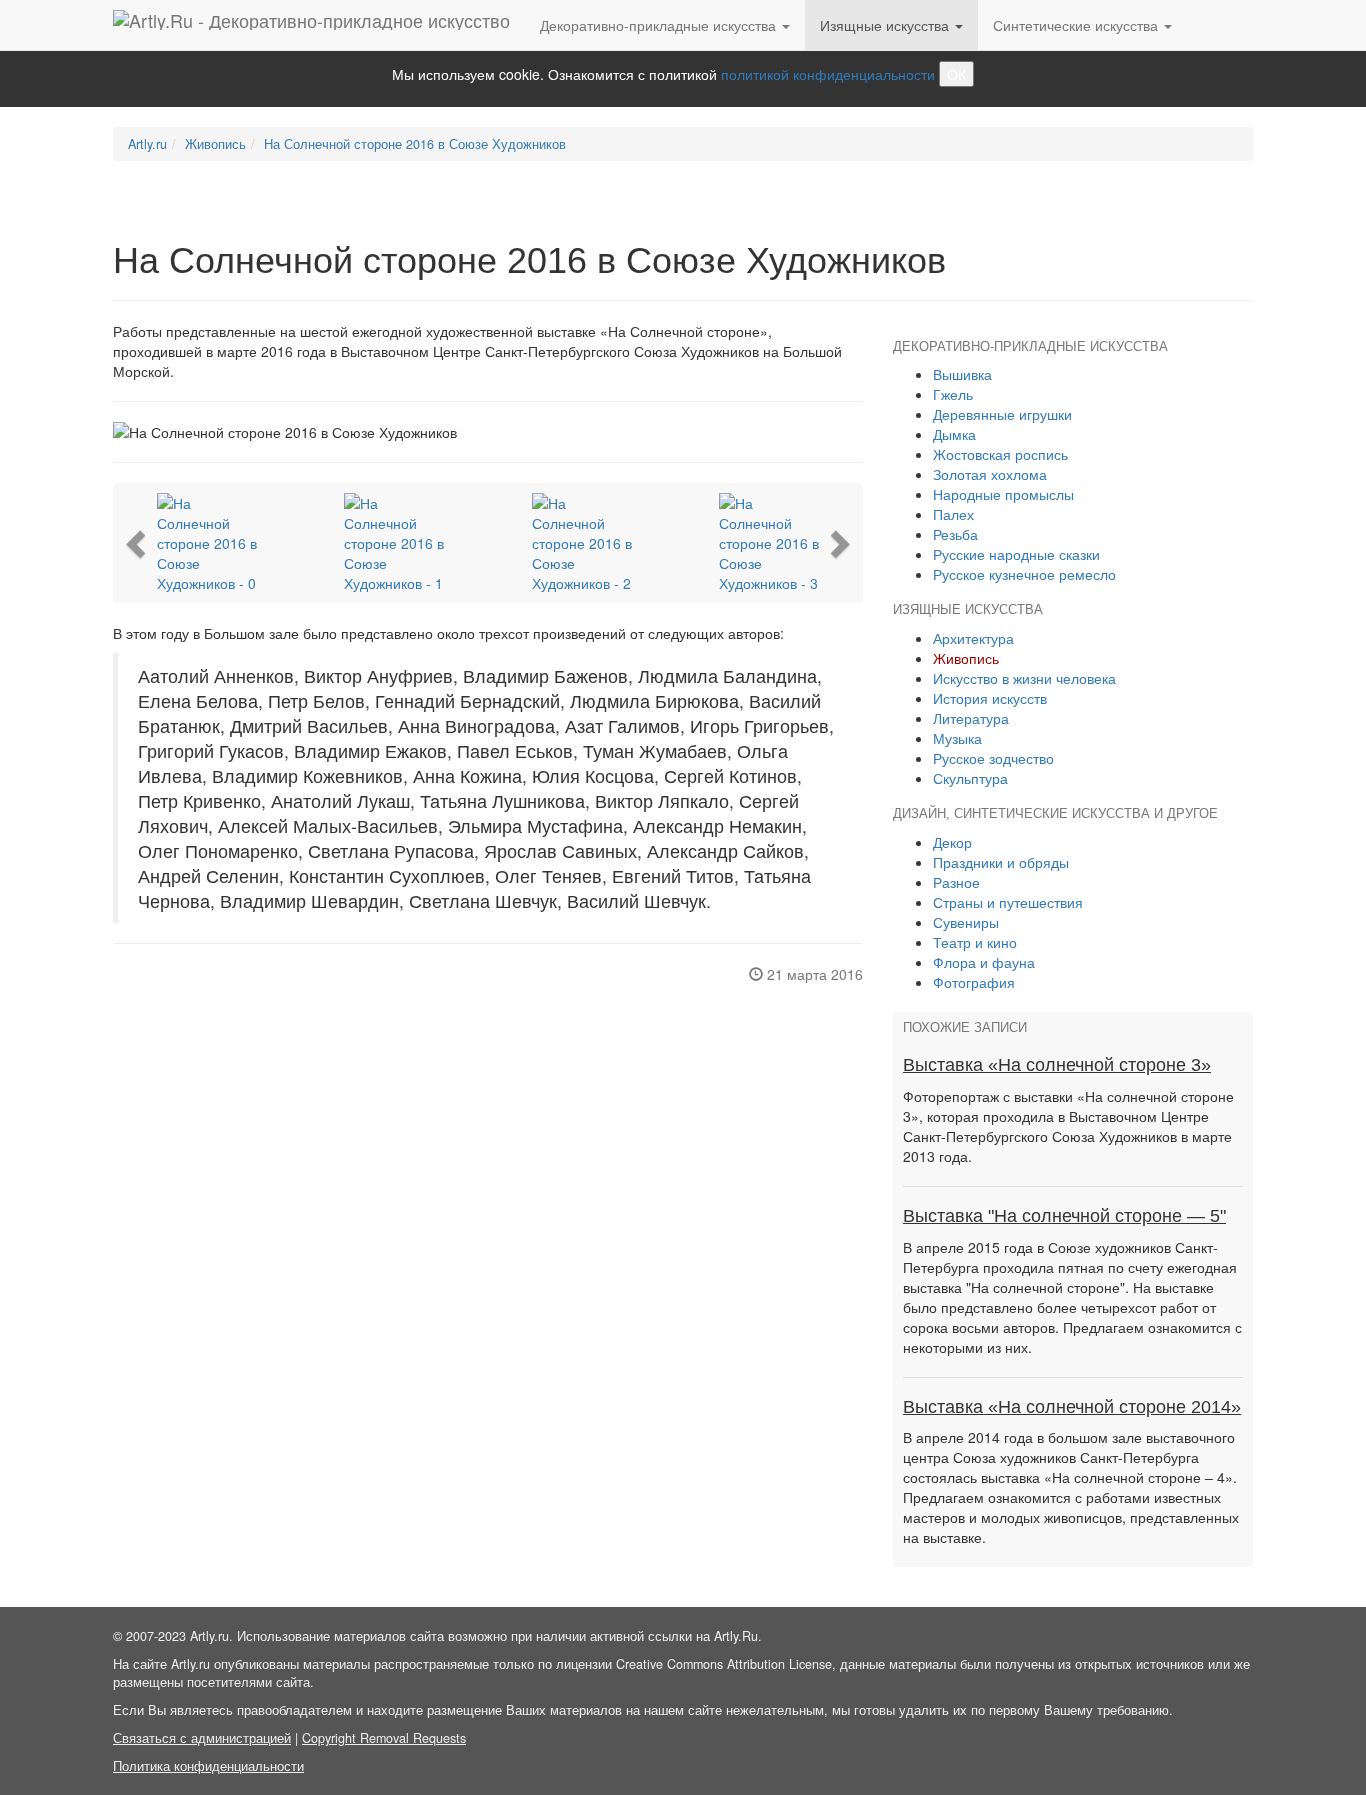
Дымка (954, 434)
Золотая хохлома (990, 474)
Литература (971, 718)
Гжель (953, 394)
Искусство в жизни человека (1024, 678)
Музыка (957, 738)
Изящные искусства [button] (886, 25)
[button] (138, 543)
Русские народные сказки (1016, 554)
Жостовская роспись (1000, 454)
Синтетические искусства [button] (1077, 25)
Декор (952, 842)
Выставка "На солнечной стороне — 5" (1064, 1216)
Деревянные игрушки (1002, 414)
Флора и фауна (984, 962)
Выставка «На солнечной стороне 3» (1057, 1065)
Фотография (974, 982)
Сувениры (966, 922)
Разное (956, 882)
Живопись (215, 144)
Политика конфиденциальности (208, 1766)
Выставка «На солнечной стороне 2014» (1072, 1407)
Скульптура (970, 778)
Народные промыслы (1003, 494)
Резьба (955, 534)
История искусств (990, 698)
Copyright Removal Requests (384, 1738)
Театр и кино (975, 942)
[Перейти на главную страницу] (311, 25)
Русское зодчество (993, 758)
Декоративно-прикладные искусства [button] (660, 25)
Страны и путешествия (1008, 902)
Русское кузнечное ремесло (1024, 574)
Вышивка (962, 374)
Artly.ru (147, 144)
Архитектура (973, 638)
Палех (953, 514)
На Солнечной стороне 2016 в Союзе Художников (415, 144)
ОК (956, 74)
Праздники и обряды (1001, 862)
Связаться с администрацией (202, 1738)
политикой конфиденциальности (828, 74)
